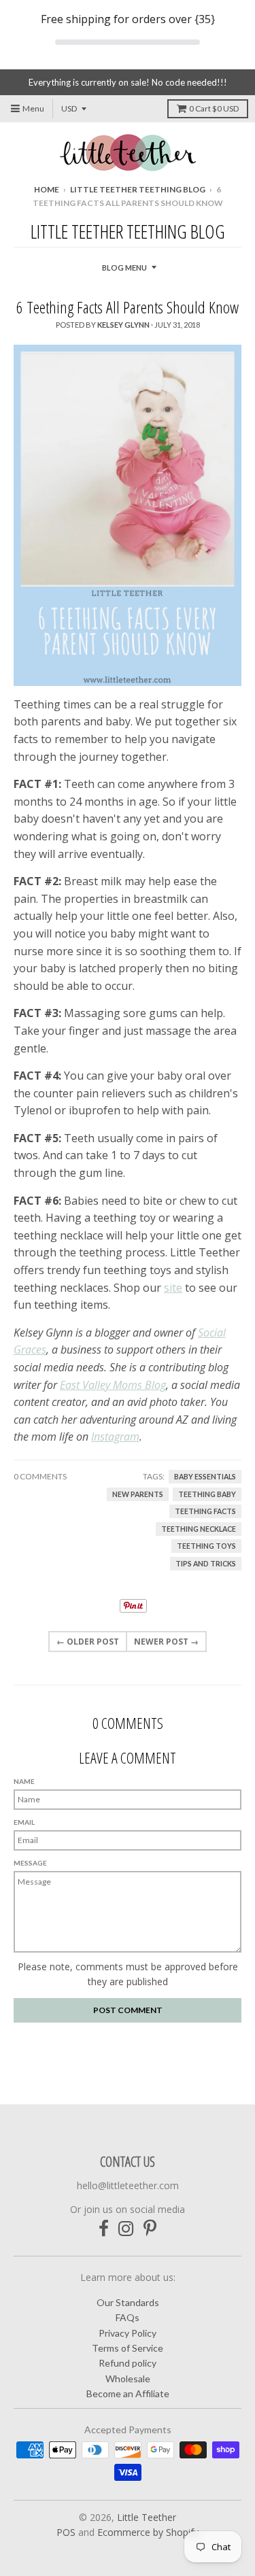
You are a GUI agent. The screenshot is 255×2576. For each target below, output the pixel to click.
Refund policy (128, 2363)
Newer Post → (166, 1642)
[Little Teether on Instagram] (126, 2228)
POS (66, 2532)
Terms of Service (128, 2348)
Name (24, 1781)
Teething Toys (206, 1546)
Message (30, 1863)
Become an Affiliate (128, 2393)
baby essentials (205, 1477)
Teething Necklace (199, 1529)
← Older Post (88, 1642)
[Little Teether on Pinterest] (150, 2228)
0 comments (40, 1476)
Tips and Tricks (206, 1564)
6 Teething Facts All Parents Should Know (128, 307)
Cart (214, 108)
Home (47, 189)
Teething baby (207, 1494)
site (173, 1288)
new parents (138, 1494)
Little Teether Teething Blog (138, 189)
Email (24, 1822)
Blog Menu (124, 268)
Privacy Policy (128, 2333)
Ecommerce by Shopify (148, 2532)
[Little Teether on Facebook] (104, 2228)
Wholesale (128, 2378)
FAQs (128, 2317)
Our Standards (128, 2302)
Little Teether (147, 2517)
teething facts (205, 1511)
